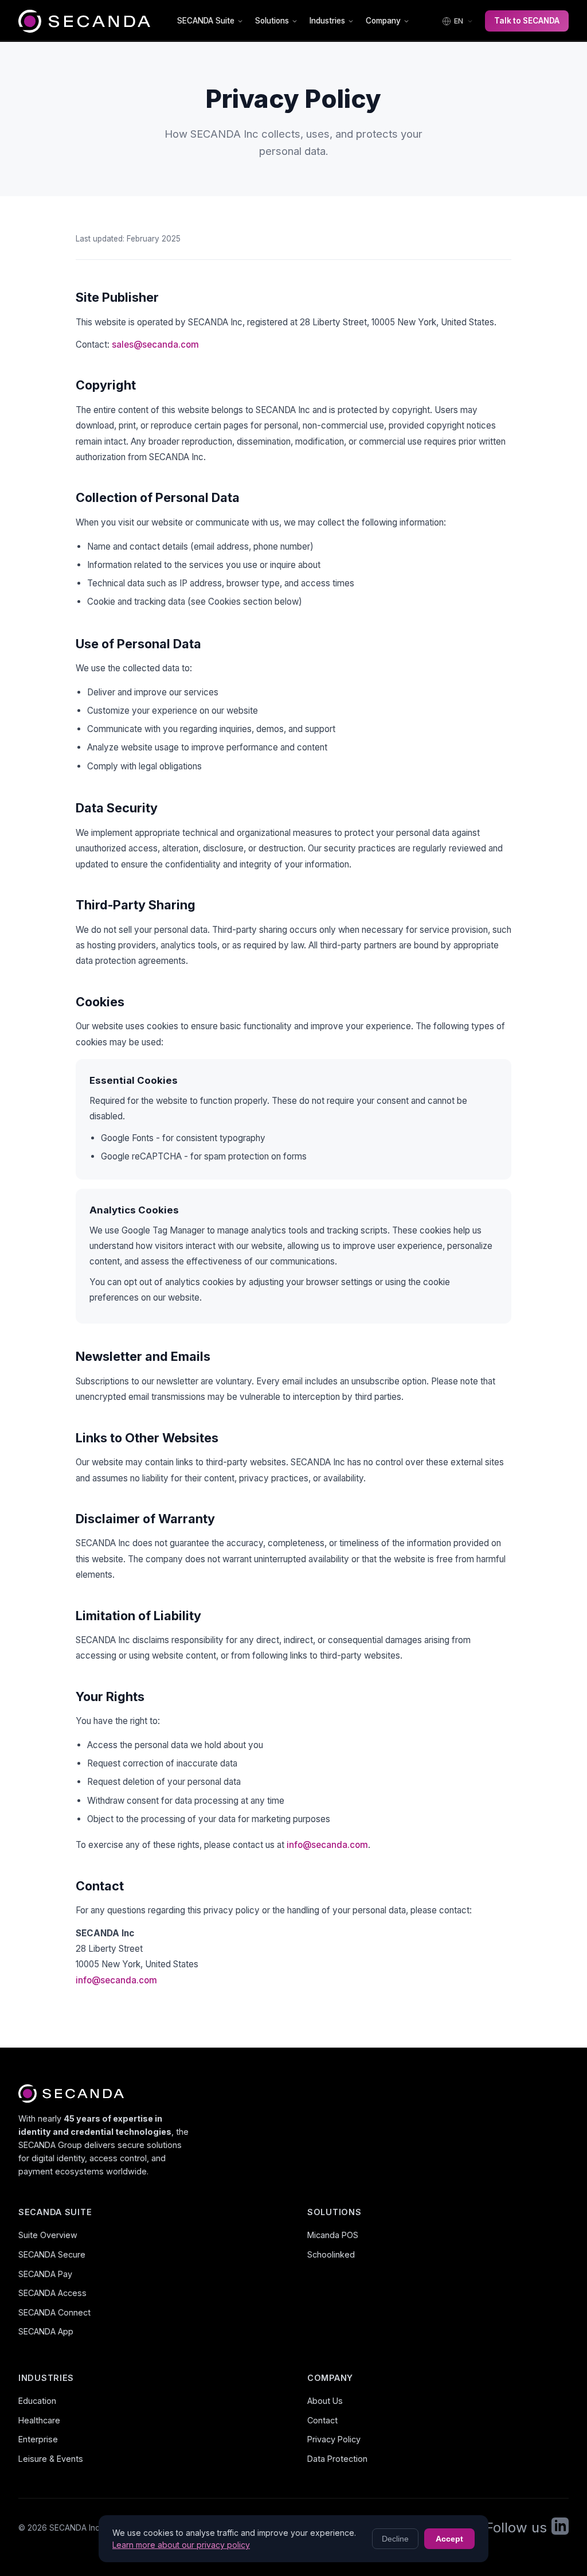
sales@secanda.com (155, 345)
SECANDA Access (52, 2293)
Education (37, 2401)
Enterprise (38, 2439)
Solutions (272, 21)
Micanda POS (333, 2235)
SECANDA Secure (52, 2254)
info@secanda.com (327, 1845)
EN (459, 21)
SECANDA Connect (54, 2312)
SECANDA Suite (206, 21)
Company (383, 21)
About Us (325, 2401)
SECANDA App (46, 2331)
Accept (449, 2539)
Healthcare (39, 2420)
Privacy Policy (334, 2439)
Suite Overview (48, 2235)
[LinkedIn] (560, 2528)
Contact (322, 2420)
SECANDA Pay (45, 2274)
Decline (395, 2539)
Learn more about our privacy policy (181, 2545)
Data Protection (337, 2459)
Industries (327, 21)
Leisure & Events (51, 2459)
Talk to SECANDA (527, 21)
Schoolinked (331, 2254)
